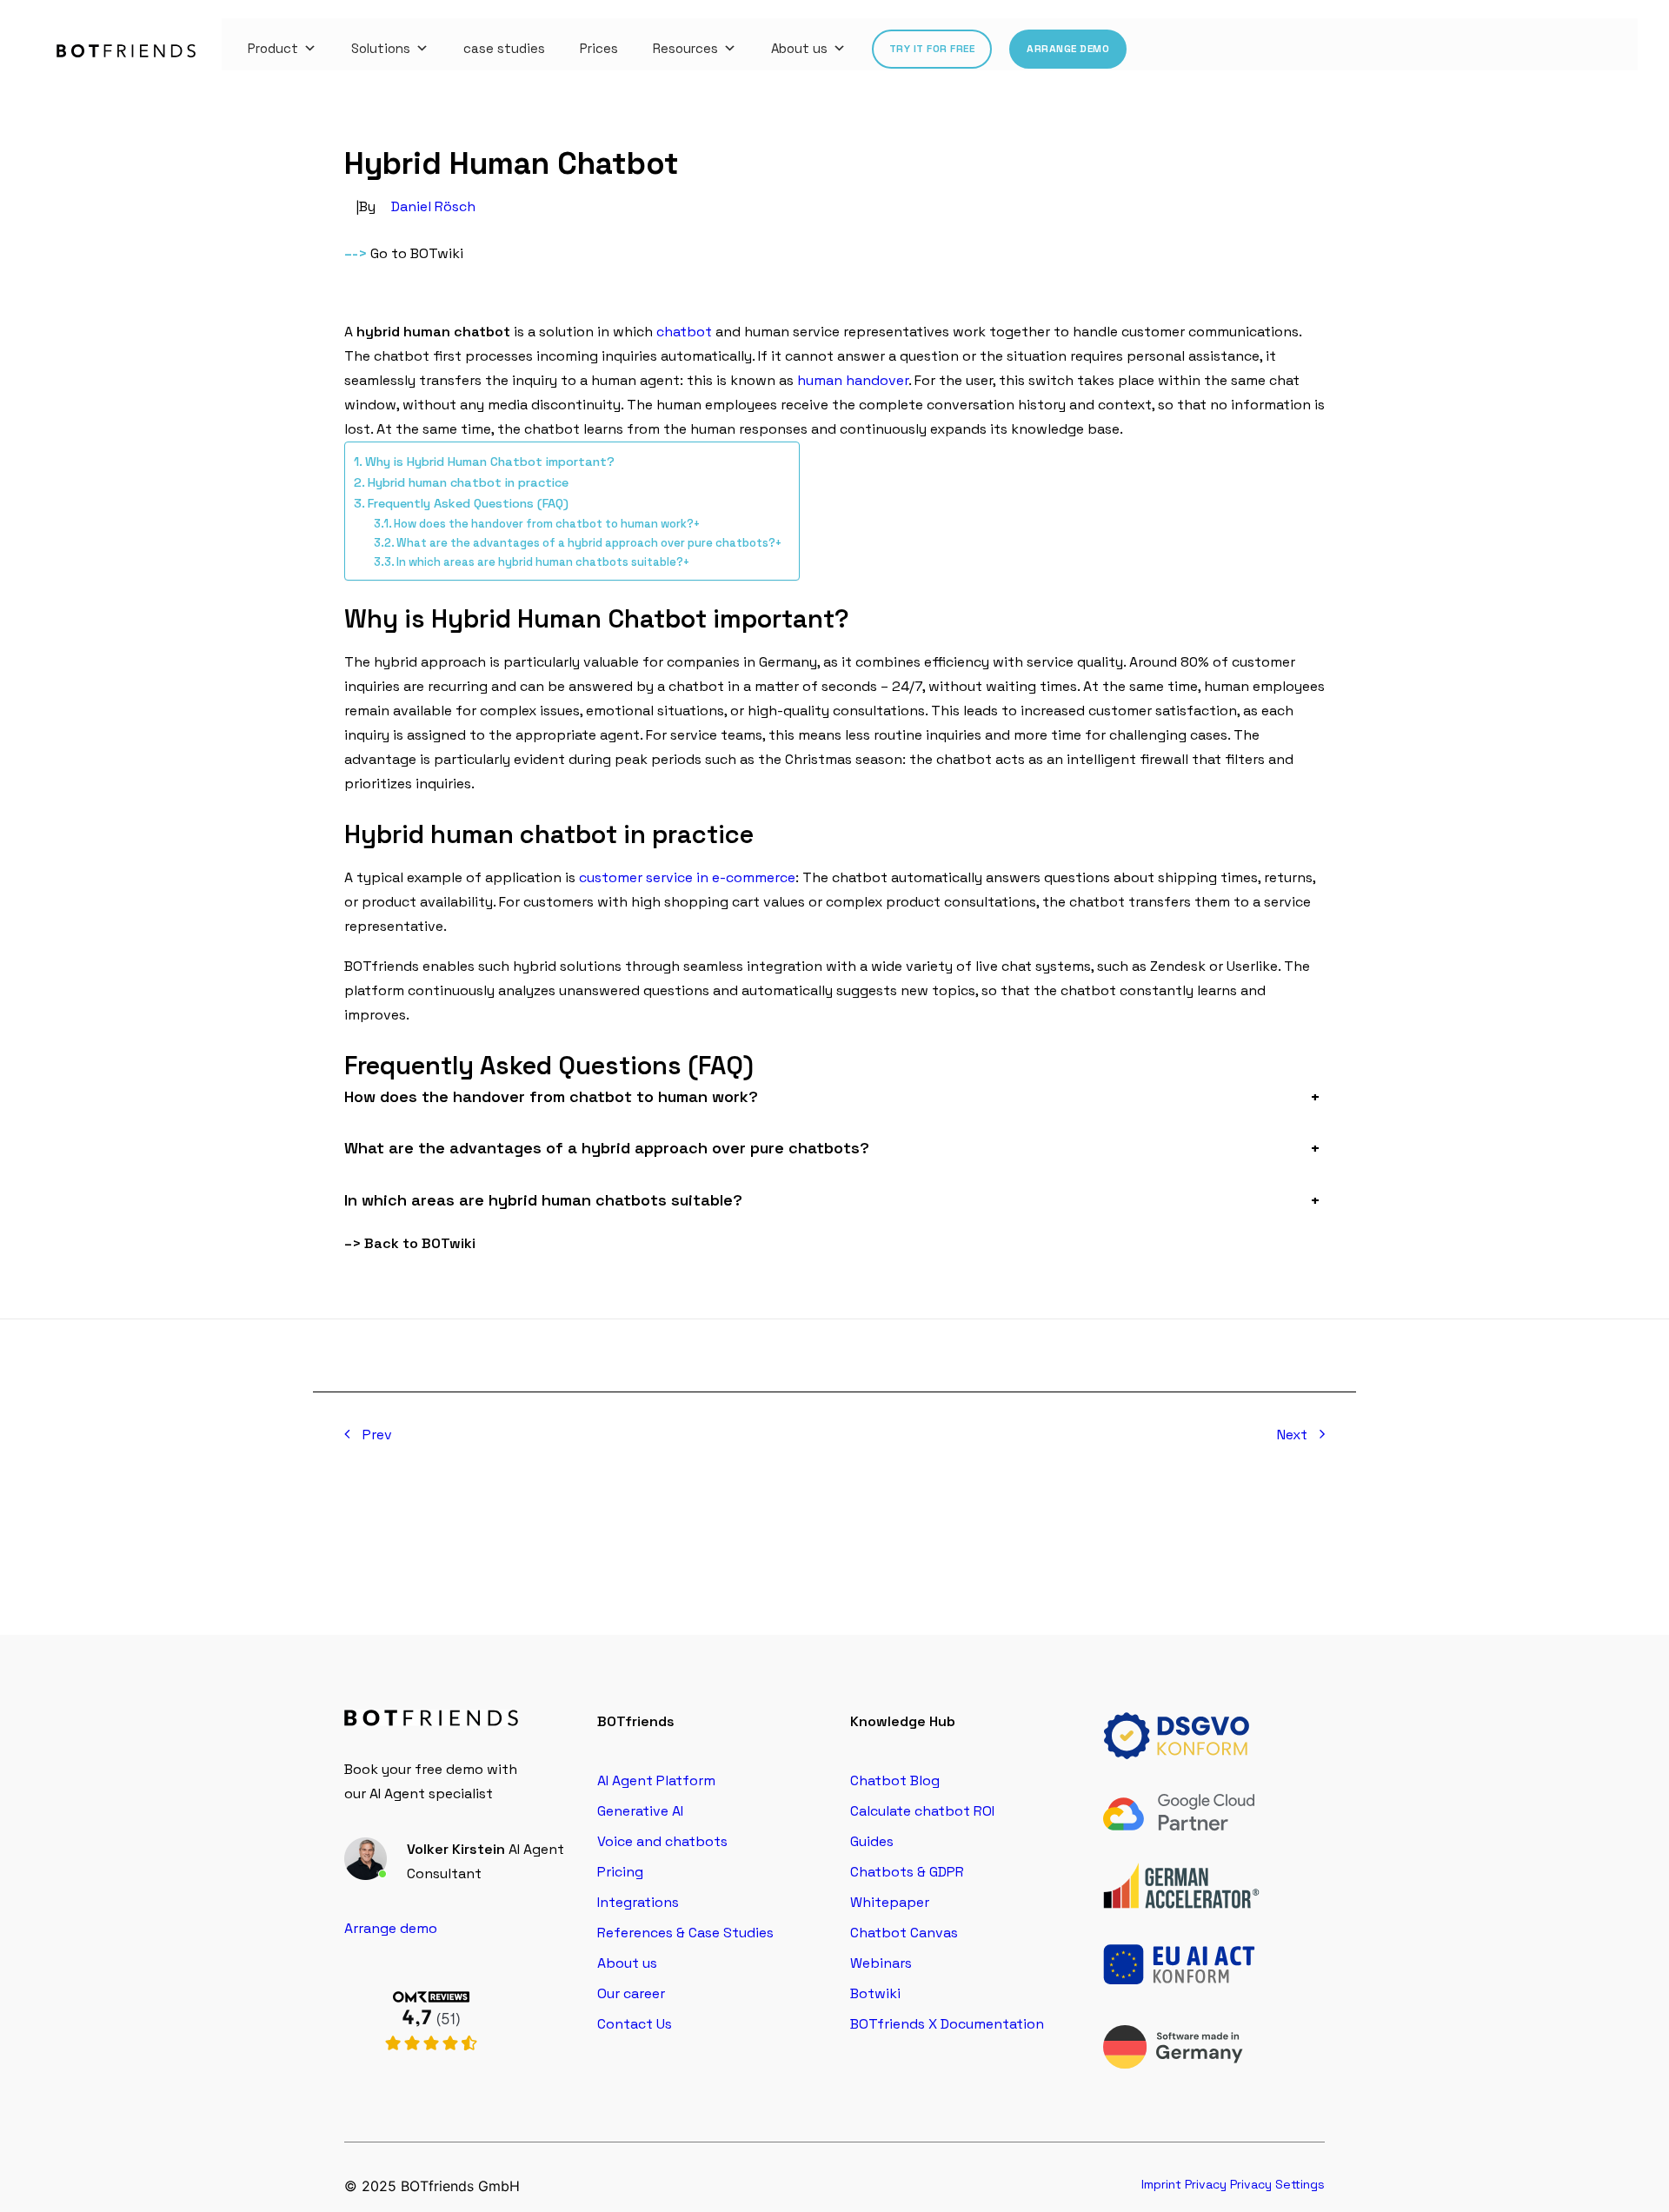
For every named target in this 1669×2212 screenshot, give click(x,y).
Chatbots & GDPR (907, 1872)
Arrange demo (1068, 49)
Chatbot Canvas (904, 1933)
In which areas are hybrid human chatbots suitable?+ (543, 562)
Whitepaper (890, 1902)
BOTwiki (437, 253)
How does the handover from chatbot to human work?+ (547, 524)
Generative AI (640, 1811)
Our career (631, 1993)
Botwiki (875, 1993)
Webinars (881, 1963)
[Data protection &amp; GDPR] (1181, 1736)
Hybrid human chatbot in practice (468, 482)
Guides (872, 1841)
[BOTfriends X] (431, 2070)
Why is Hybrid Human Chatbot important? (490, 462)
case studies (504, 48)
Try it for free (932, 49)
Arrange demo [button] (391, 1928)
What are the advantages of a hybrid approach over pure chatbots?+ (589, 543)
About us (799, 48)
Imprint (1161, 2184)
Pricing (620, 1872)
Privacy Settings (1277, 2184)
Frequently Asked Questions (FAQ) (468, 503)
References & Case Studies (685, 1933)
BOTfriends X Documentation (947, 2024)
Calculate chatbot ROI (922, 1811)
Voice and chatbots (662, 1841)
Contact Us (635, 2024)
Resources (685, 48)
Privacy (1206, 2184)
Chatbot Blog (895, 1780)
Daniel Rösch (433, 206)
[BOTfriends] (126, 51)
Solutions (381, 48)
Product (273, 48)
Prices (599, 48)
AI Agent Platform (656, 1780)
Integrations (638, 1902)
